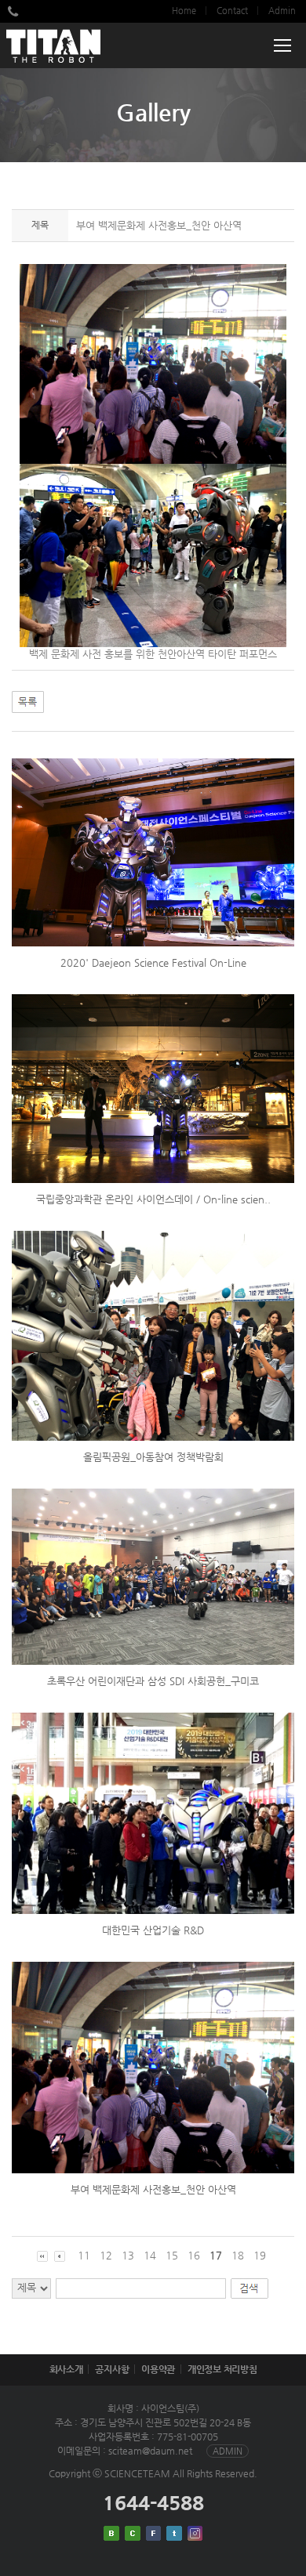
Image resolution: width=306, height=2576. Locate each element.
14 (150, 2255)
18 (238, 2255)
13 (128, 2255)
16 (194, 2255)
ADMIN (228, 2451)
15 (172, 2255)
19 (260, 2255)
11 (84, 2255)
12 (106, 2255)
